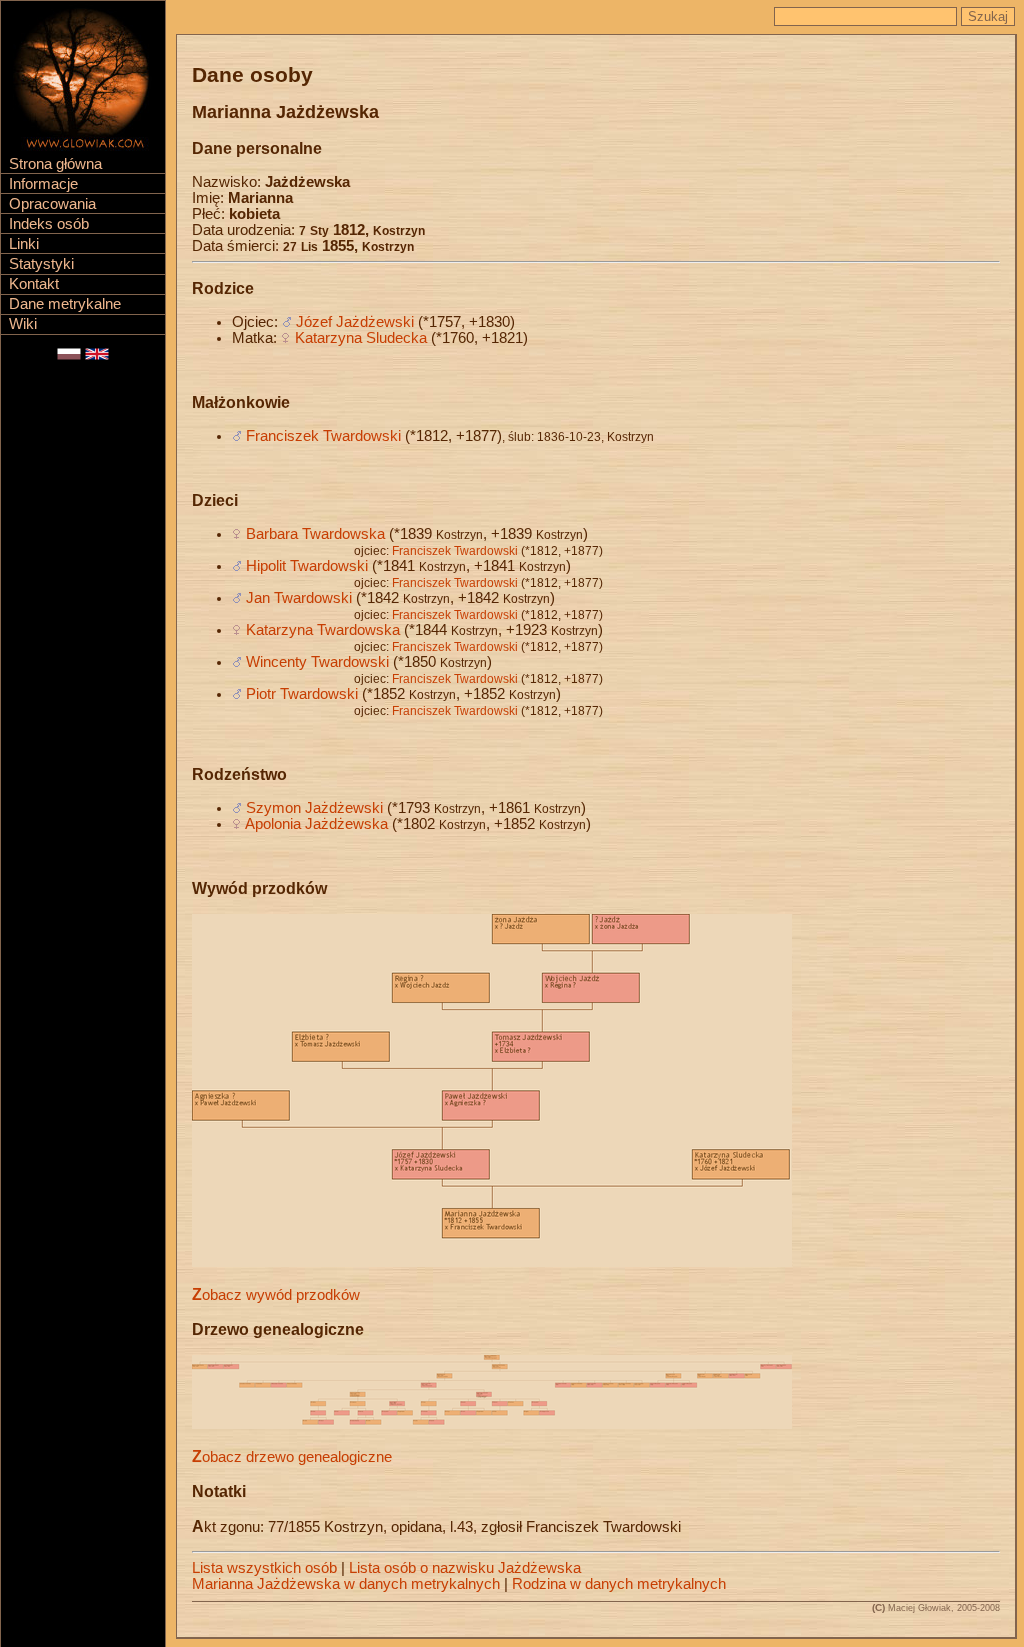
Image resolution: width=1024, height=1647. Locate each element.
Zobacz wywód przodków (276, 1295)
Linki (24, 244)
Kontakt (34, 284)
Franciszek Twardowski (323, 436)
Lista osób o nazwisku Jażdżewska (465, 1568)
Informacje (43, 184)
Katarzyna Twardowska (323, 630)
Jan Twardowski (299, 598)
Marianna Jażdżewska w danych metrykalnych (346, 1584)
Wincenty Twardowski (317, 662)
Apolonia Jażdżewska (316, 824)
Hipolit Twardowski (307, 566)
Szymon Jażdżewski (314, 808)
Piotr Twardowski (302, 694)
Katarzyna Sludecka (361, 338)
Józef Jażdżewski (355, 322)
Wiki (23, 324)
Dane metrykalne (65, 304)
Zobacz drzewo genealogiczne (292, 1457)
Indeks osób (49, 224)
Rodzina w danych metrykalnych (619, 1584)
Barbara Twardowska (315, 534)
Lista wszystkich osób (264, 1568)
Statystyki (41, 264)
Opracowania (52, 204)
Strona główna (55, 164)
